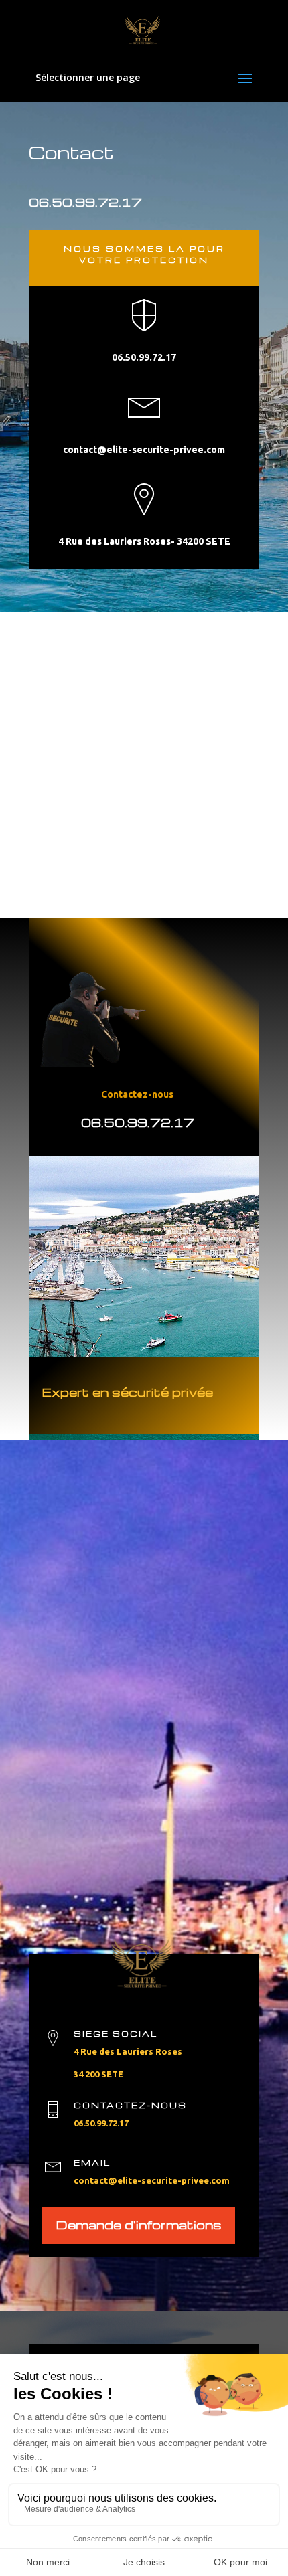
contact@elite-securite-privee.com (152, 2180)
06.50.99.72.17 (101, 2123)
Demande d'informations (139, 2224)
